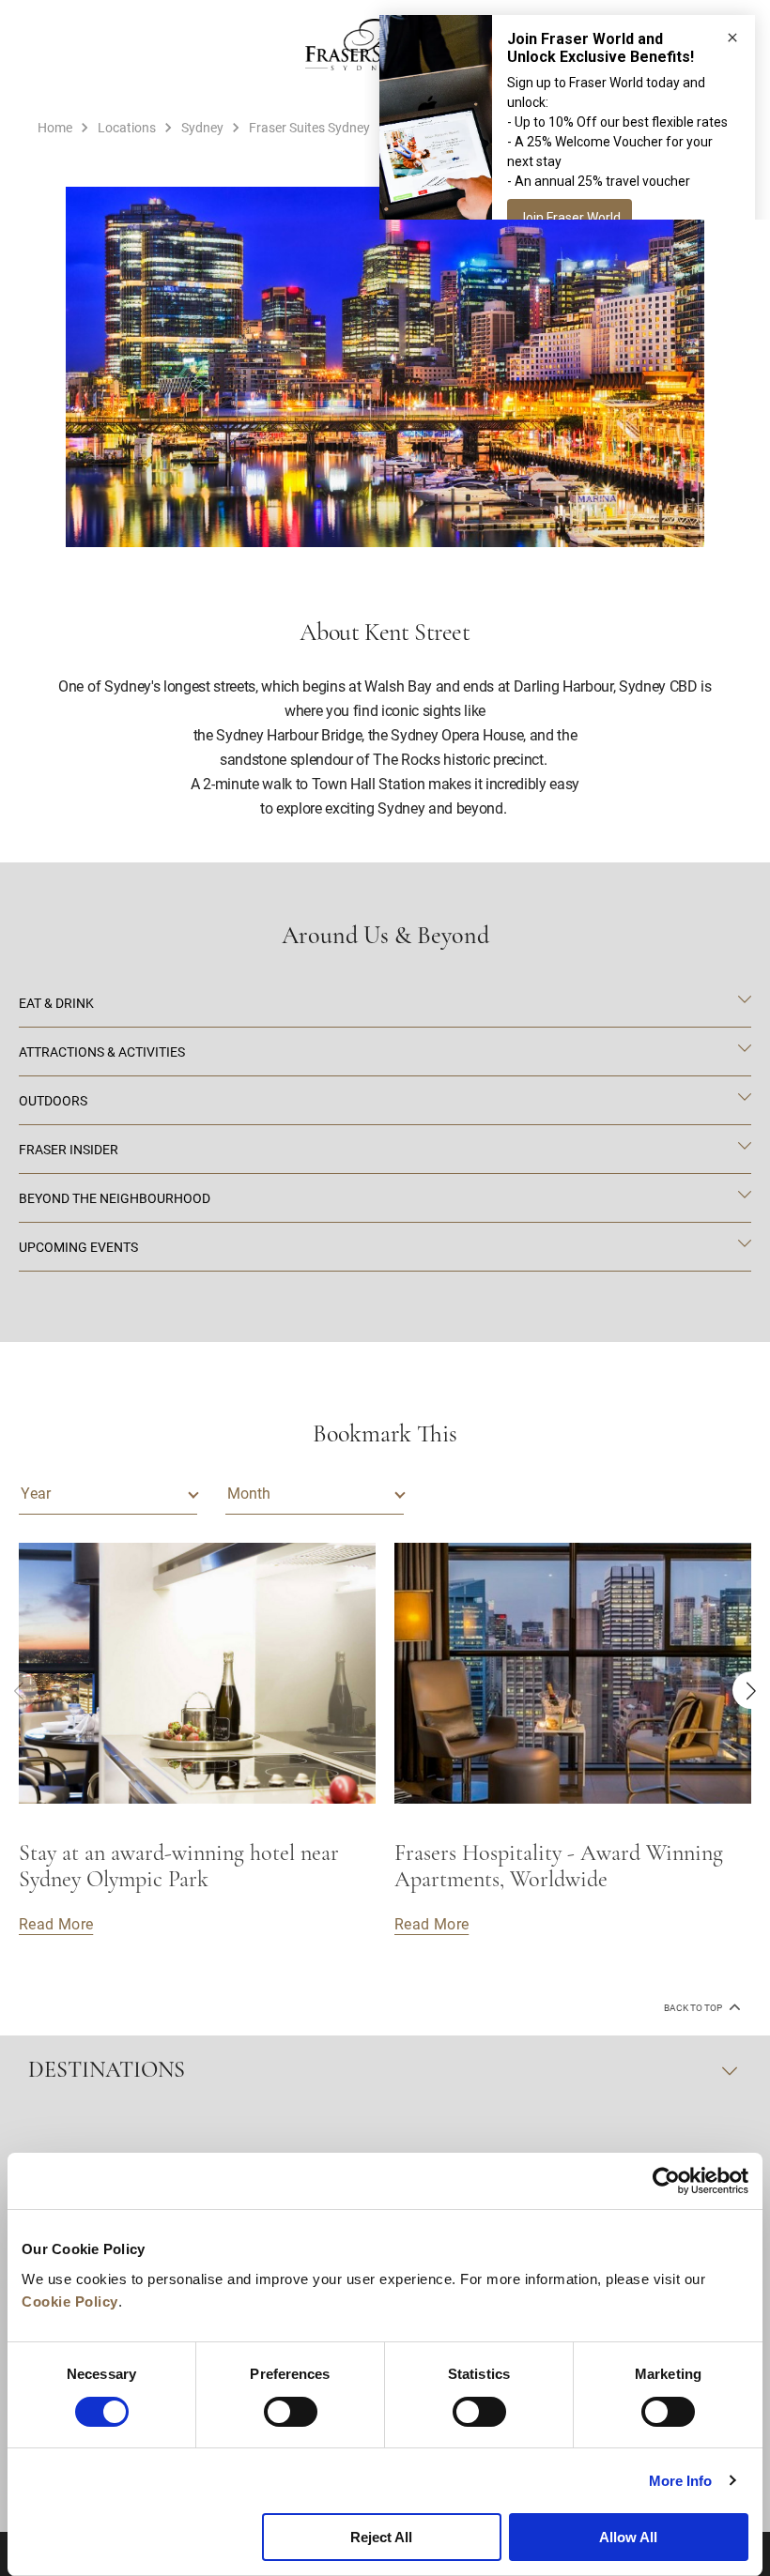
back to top (694, 2008)
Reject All (381, 2537)
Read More (56, 1923)
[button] (751, 1690)
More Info (681, 2481)
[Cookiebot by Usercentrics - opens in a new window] (666, 2181)
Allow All (628, 2537)
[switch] (291, 2412)
